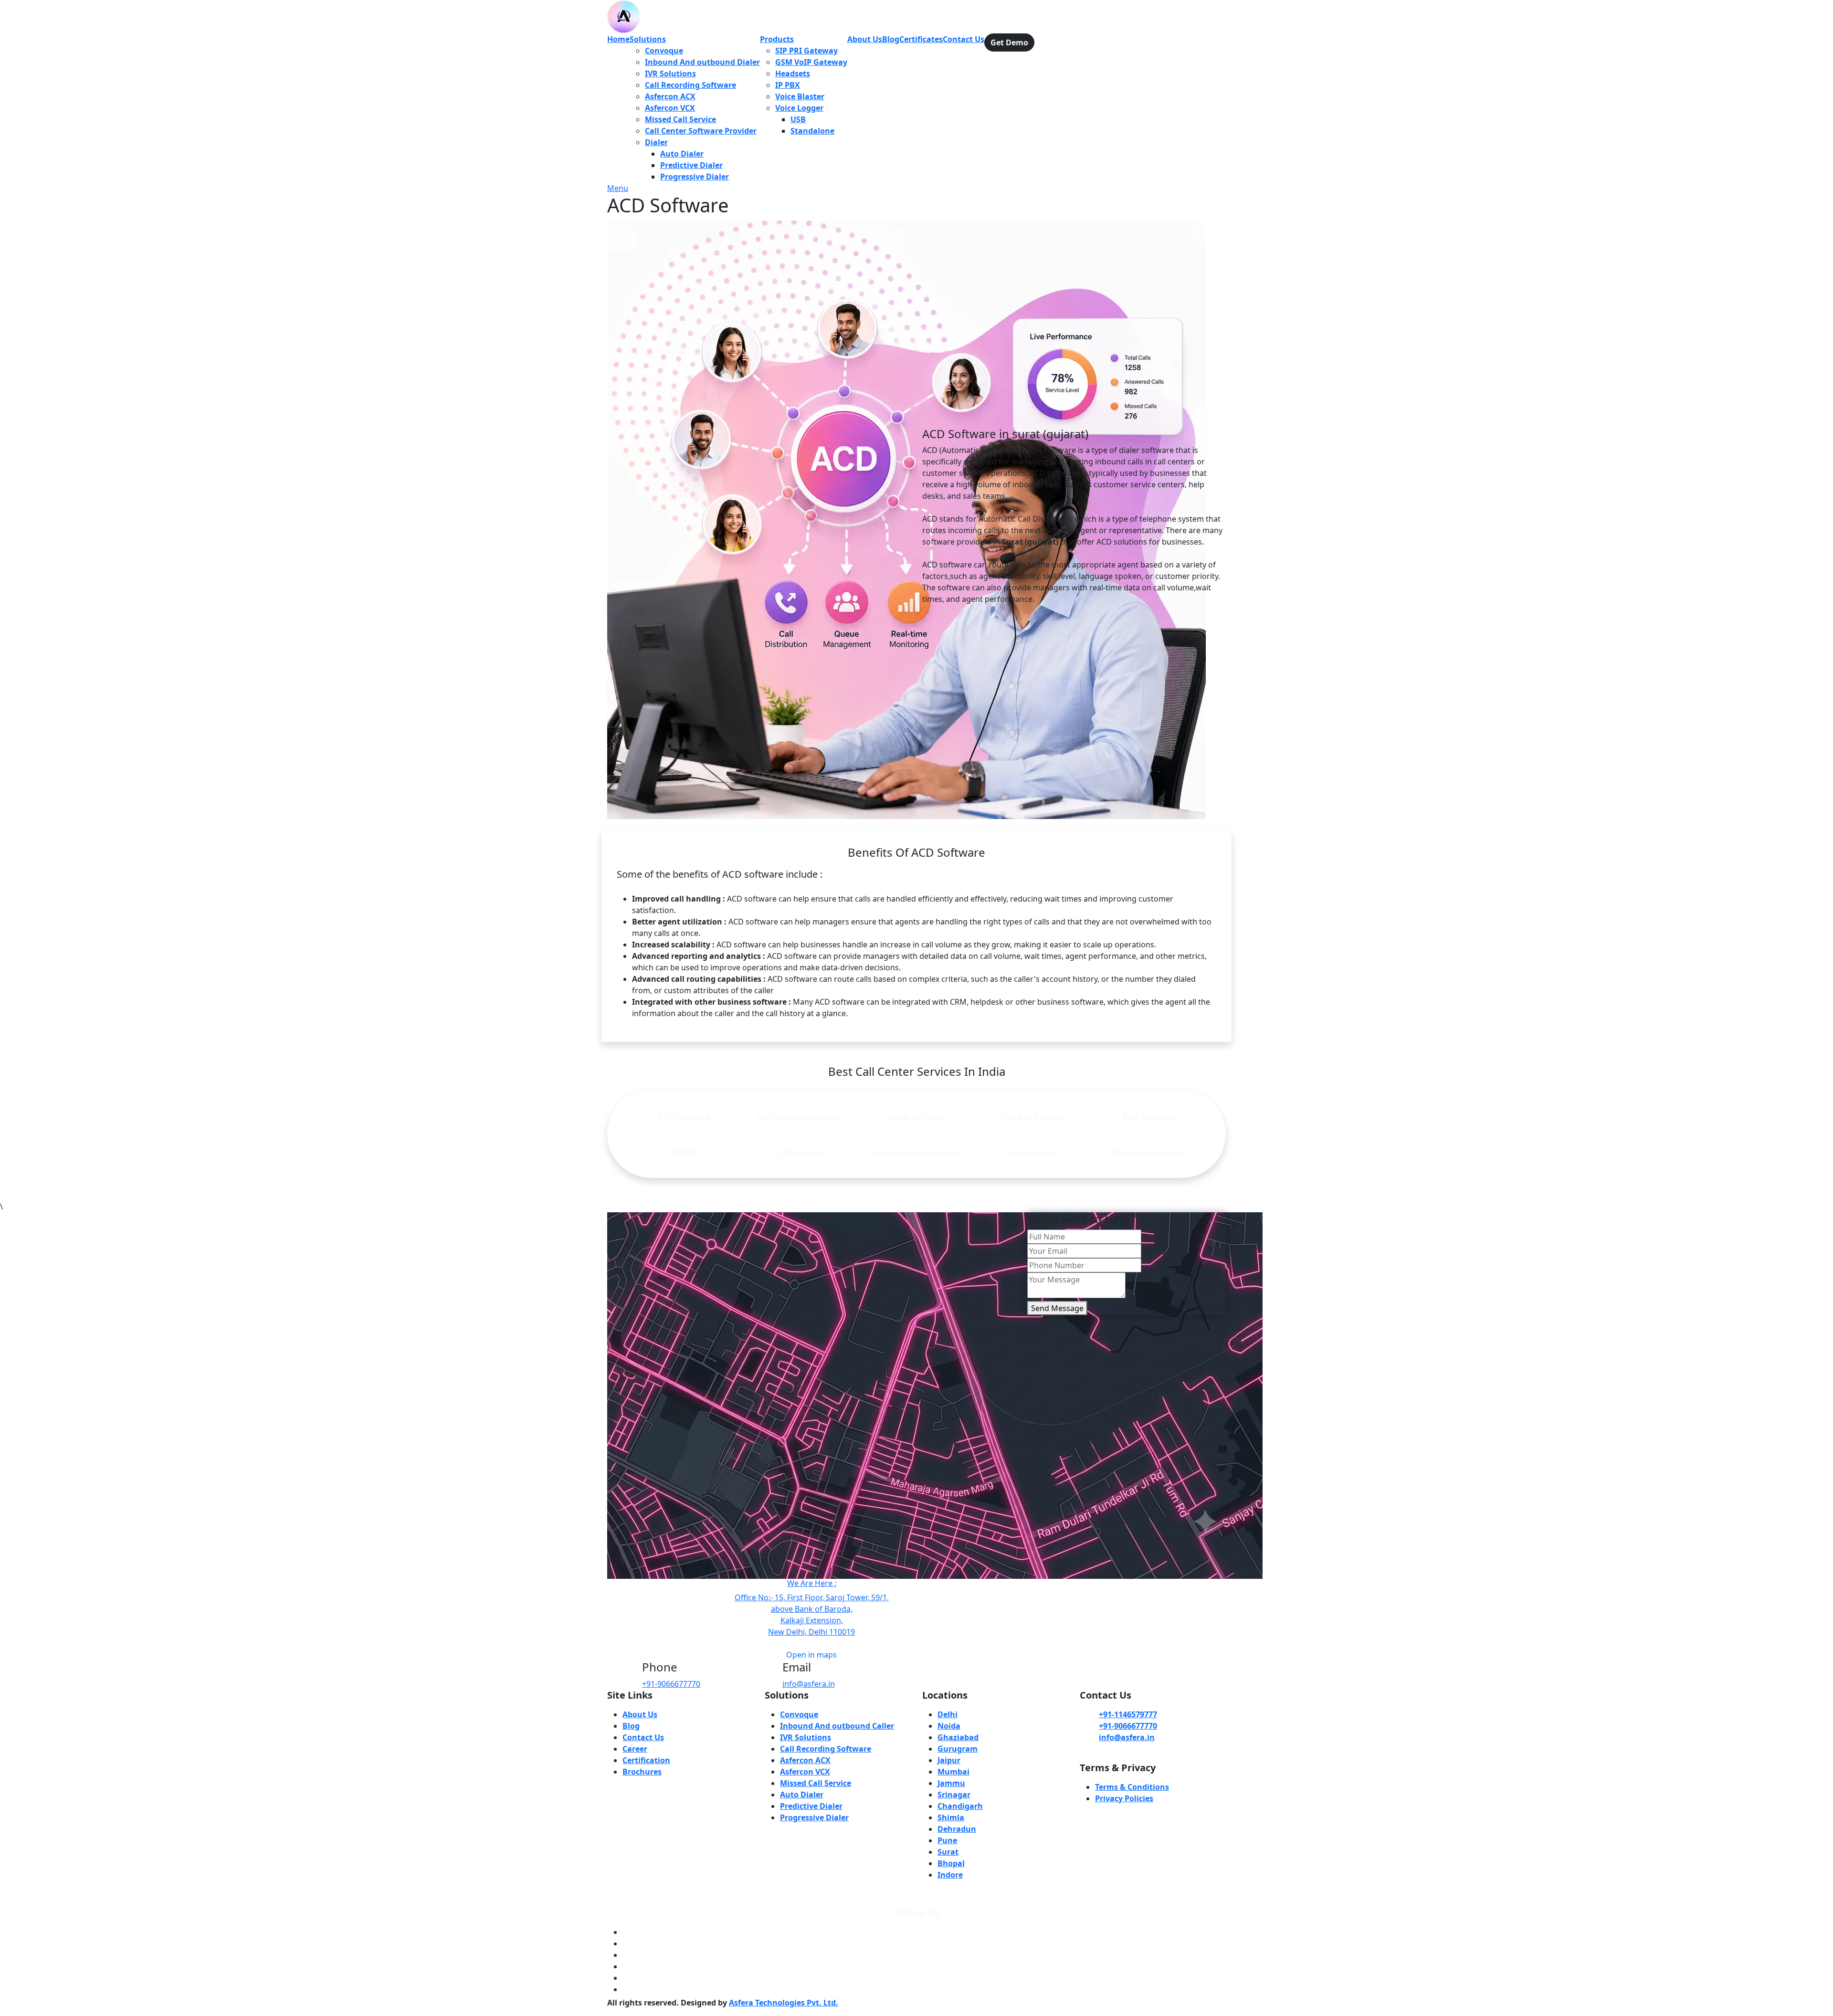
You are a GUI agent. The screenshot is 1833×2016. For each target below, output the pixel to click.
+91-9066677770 (671, 1684)
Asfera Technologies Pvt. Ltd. (784, 2003)
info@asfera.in (809, 1684)
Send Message (1057, 1308)
